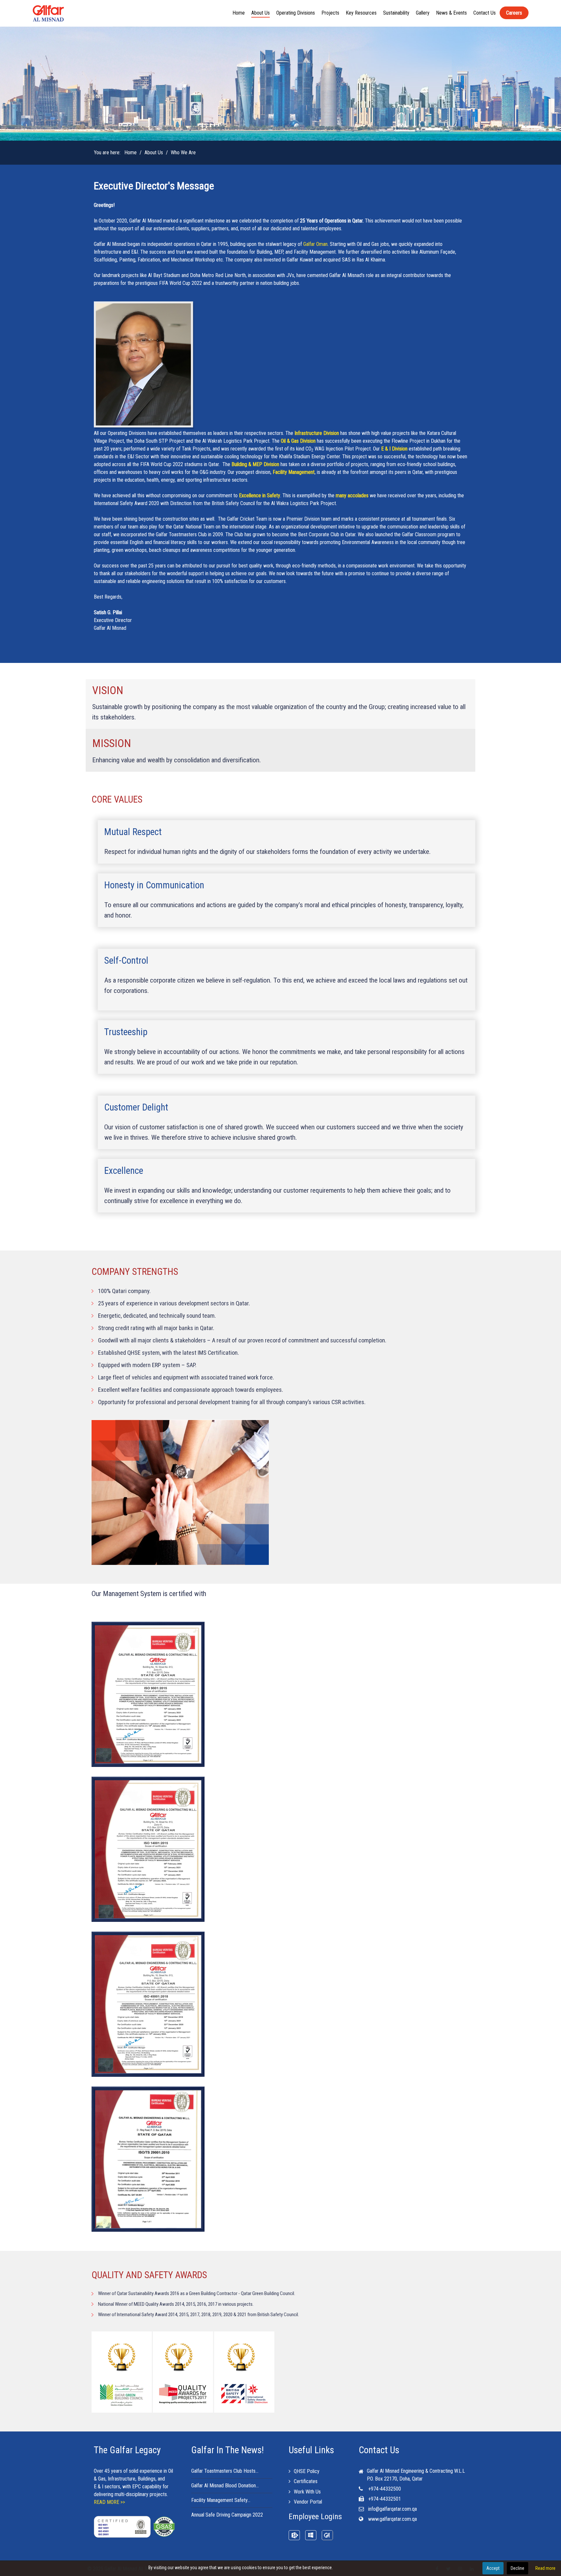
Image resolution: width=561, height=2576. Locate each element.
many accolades (352, 495)
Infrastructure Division (317, 433)
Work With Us (307, 2492)
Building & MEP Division (255, 464)
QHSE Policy (307, 2471)
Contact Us (379, 2450)
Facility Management (294, 472)
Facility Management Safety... (221, 2500)
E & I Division (394, 449)
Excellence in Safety (260, 495)
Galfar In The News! (228, 2450)
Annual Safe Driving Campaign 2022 (227, 2515)
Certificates (306, 2481)
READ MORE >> (109, 2502)
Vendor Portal (308, 2502)
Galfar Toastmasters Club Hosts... (225, 2471)
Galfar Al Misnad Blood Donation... (225, 2486)
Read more (545, 2568)
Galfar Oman (315, 244)
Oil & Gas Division (298, 441)
